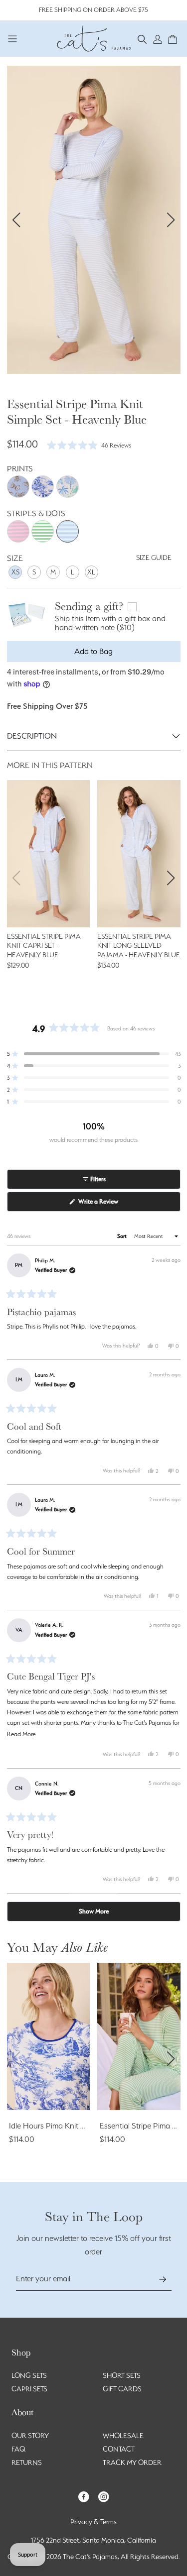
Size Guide (154, 558)
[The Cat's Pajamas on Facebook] (84, 2496)
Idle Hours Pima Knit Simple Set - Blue (72, 2126)
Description (32, 736)
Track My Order (132, 2463)
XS (15, 572)
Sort (123, 1236)
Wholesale (123, 2436)
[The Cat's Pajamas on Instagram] (104, 2496)
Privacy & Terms (93, 2522)
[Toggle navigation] (13, 39)
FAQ (18, 2449)
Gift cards (122, 2389)
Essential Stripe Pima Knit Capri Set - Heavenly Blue (44, 946)
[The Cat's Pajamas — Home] (94, 37)
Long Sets (29, 2375)
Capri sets (29, 2389)
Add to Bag (93, 651)
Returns (27, 2463)
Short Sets (122, 2375)
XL (91, 572)
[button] (142, 39)
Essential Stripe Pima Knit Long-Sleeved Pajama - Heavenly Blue (139, 946)
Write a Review (109, 1204)
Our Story (30, 2436)
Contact (119, 2449)
